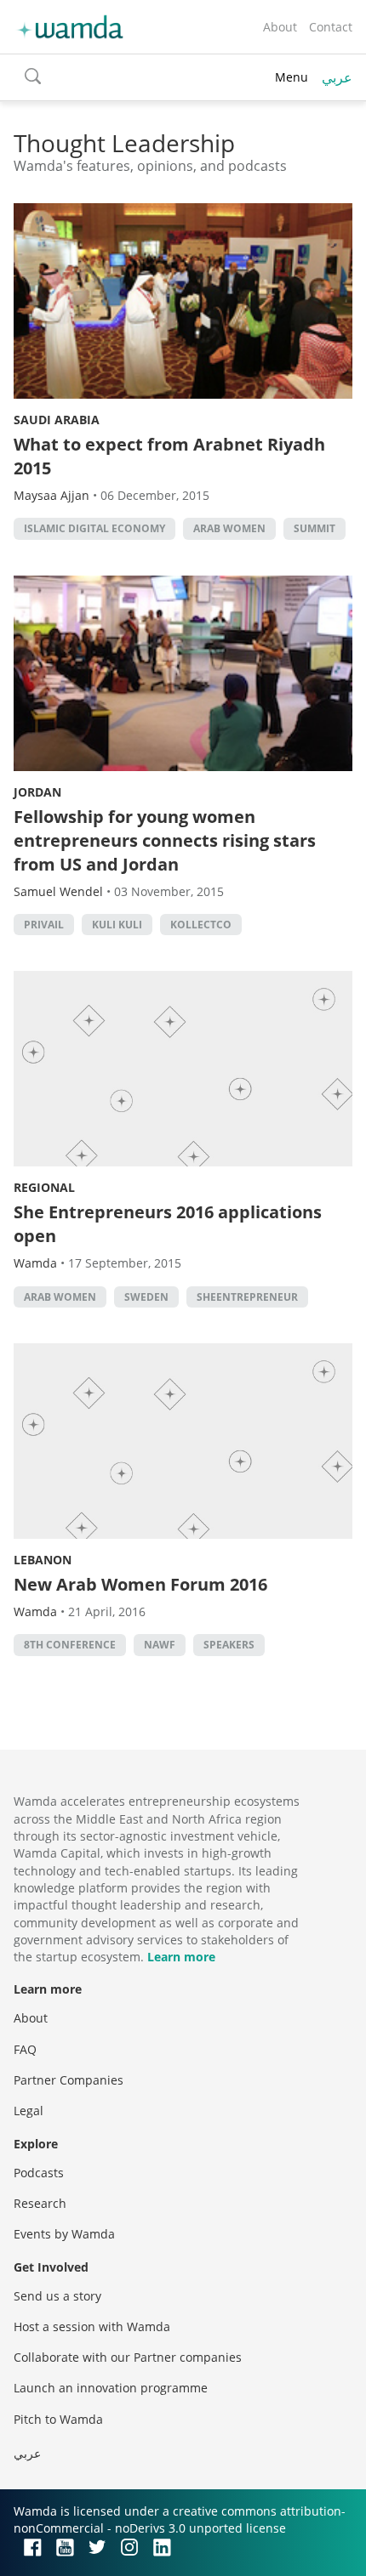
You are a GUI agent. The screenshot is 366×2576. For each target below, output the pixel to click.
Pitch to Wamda (58, 2419)
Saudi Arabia (57, 420)
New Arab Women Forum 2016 (140, 1584)
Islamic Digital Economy (94, 528)
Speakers (229, 1645)
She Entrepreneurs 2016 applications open (168, 1224)
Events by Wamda (64, 2234)
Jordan (37, 792)
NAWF (160, 1645)
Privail (44, 925)
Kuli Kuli (117, 925)
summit (315, 528)
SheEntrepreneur (247, 1297)
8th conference (70, 1645)
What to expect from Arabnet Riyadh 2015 (169, 456)
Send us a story (57, 2296)
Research (40, 2203)
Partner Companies (69, 2080)
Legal (29, 2111)
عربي (337, 77)
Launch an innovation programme (111, 2388)
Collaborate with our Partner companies (128, 2357)
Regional (44, 1187)
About (280, 27)
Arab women (229, 528)
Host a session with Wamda (92, 2326)
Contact (331, 27)
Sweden (146, 1297)
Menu (292, 77)
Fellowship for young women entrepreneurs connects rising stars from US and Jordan (165, 840)
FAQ (25, 2049)
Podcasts (39, 2173)
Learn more (181, 1957)
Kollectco (201, 925)
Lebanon (43, 1560)
